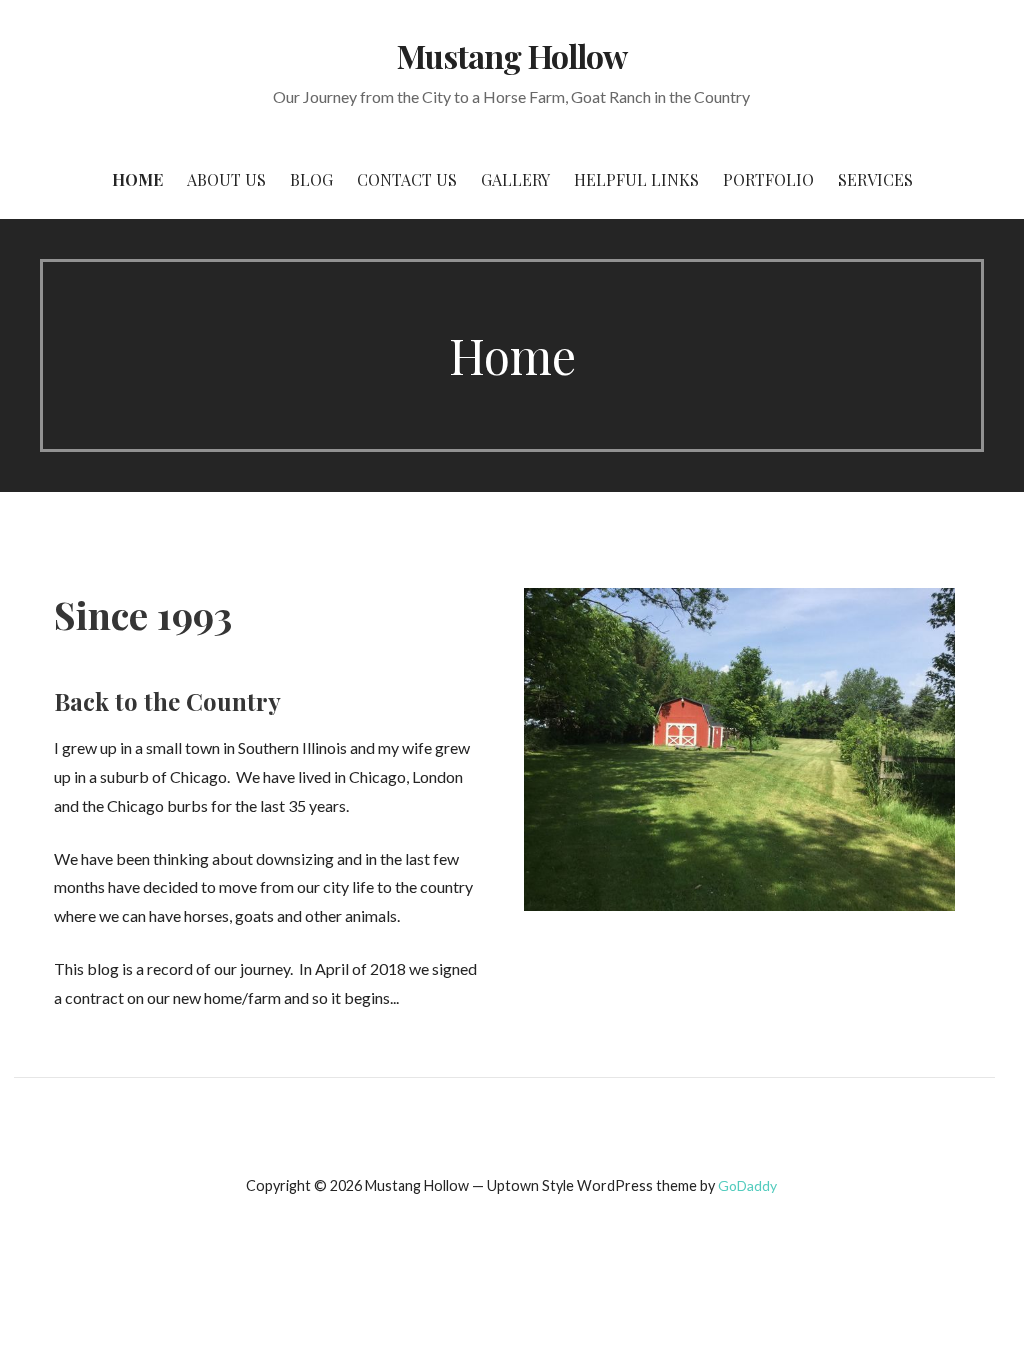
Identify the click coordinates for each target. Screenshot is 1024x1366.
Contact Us (407, 179)
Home (137, 179)
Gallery (515, 179)
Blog (311, 179)
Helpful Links (636, 179)
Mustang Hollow (512, 55)
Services (875, 179)
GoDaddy (747, 1185)
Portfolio (768, 179)
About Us (226, 179)
